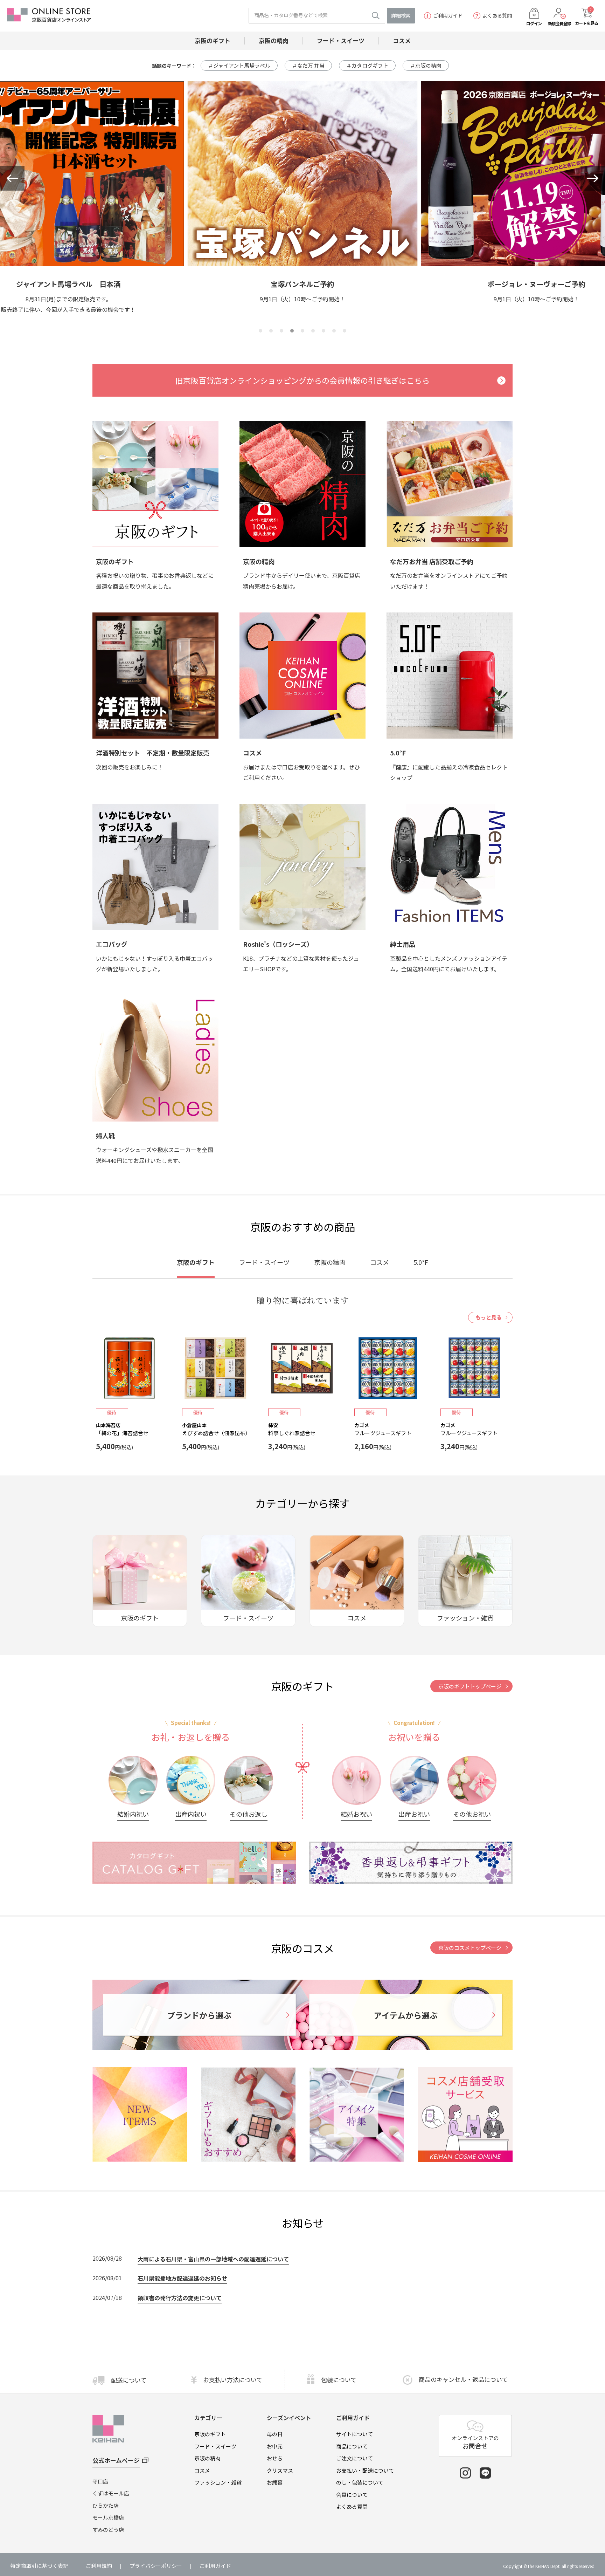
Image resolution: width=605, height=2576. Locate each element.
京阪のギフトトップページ (470, 1686)
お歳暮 (275, 2482)
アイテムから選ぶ (406, 2015)
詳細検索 (401, 15)
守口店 (100, 2481)
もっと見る (489, 1317)
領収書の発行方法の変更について (180, 2298)
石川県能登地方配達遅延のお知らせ (182, 2278)
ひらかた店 (106, 2505)
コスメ (202, 2470)
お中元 (275, 2446)
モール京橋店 (108, 2517)
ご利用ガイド (448, 16)
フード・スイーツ (215, 2446)
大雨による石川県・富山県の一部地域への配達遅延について (213, 2259)
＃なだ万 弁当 (308, 65)
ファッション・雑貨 (218, 2482)
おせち (275, 2458)
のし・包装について (360, 2482)
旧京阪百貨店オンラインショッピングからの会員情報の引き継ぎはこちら (302, 380)
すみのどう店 (108, 2530)
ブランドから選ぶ (199, 2015)
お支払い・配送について (365, 2470)
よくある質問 (497, 16)
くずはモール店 (111, 2493)
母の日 (275, 2434)
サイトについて (354, 2434)
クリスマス (280, 2470)
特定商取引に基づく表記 (39, 2566)
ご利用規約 (99, 2566)
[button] (12, 178)
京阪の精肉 (207, 2458)
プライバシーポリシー (156, 2566)
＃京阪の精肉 (426, 65)
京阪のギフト (210, 2434)
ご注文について (354, 2458)
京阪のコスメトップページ (470, 1948)
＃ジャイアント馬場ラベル (239, 65)
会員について (352, 2495)
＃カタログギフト (367, 65)
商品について (352, 2446)
